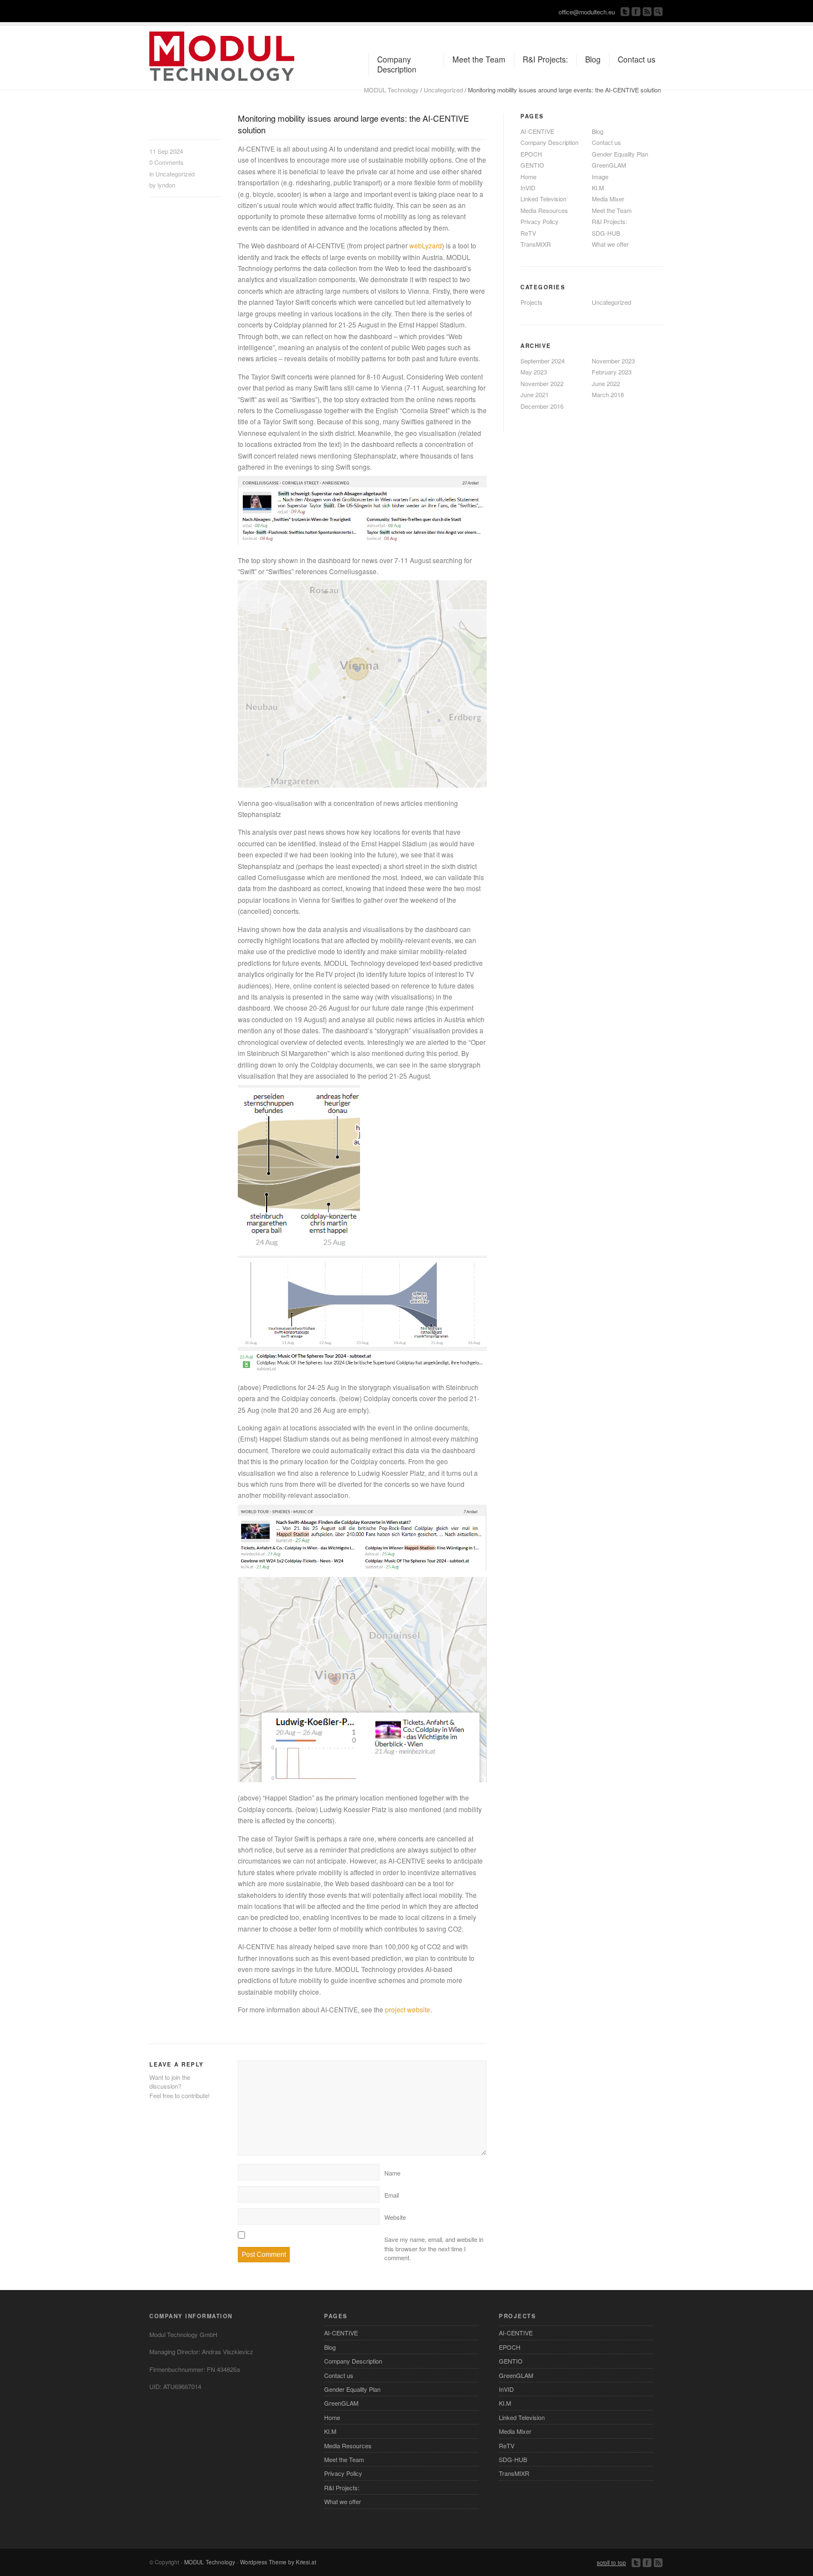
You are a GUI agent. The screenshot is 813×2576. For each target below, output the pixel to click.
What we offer (610, 244)
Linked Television (543, 199)
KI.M (598, 188)
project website (408, 2009)
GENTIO (532, 165)
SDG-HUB (606, 233)
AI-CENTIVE (537, 131)
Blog (598, 131)
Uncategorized (443, 90)
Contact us (606, 142)
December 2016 (542, 406)
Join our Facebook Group (636, 12)
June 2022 (606, 383)
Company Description (549, 142)
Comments (166, 162)
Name (392, 2173)
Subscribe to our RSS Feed (647, 12)
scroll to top (611, 2563)
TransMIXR (536, 244)
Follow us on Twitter (625, 12)
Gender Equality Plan (620, 154)
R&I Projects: (609, 221)
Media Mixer (608, 199)
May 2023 (534, 372)
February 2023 (612, 372)
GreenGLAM (609, 165)
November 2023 (613, 361)
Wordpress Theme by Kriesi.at (278, 2562)
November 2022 (542, 383)
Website (395, 2217)
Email (392, 2195)
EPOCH (531, 154)
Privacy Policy (540, 221)
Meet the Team (612, 210)
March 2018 (608, 394)
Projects (531, 302)
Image (600, 176)
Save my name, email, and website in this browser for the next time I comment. (434, 2248)
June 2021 (535, 394)
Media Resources (544, 210)
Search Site (658, 12)
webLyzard (426, 245)
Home (528, 176)
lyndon (166, 185)
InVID (528, 188)
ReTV (528, 233)
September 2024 (543, 361)
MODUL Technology (391, 90)
